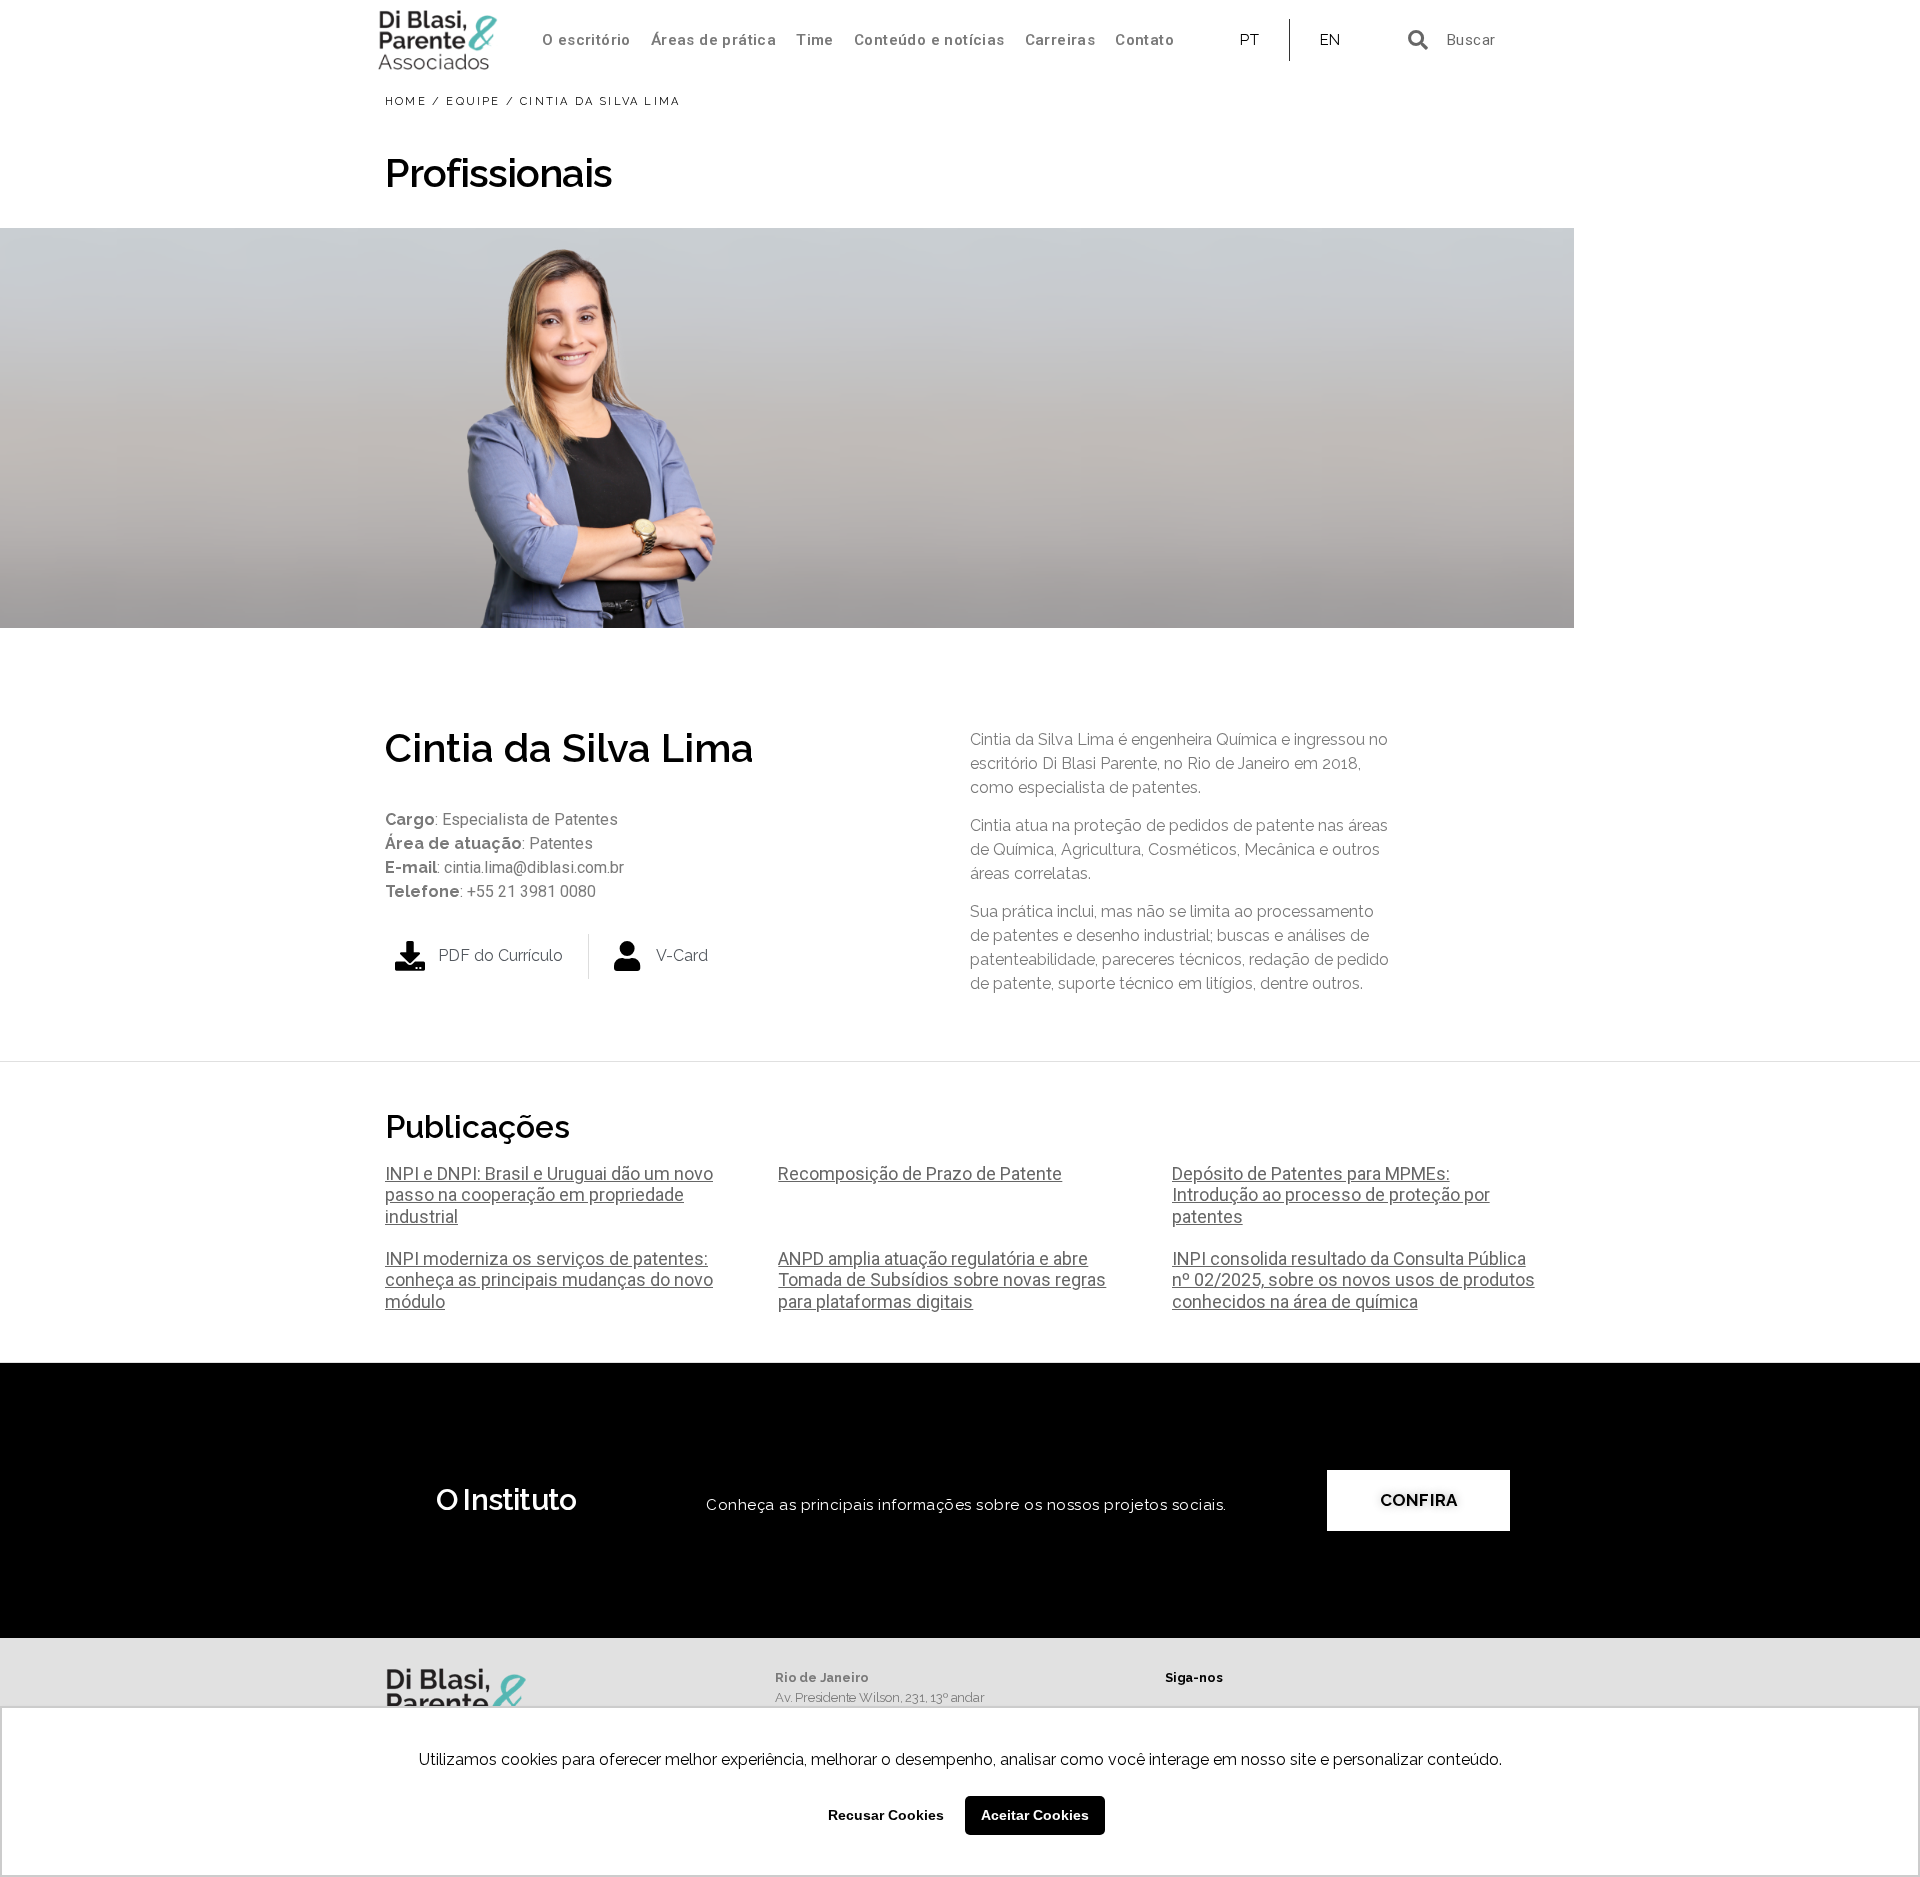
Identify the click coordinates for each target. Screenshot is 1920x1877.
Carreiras (1060, 40)
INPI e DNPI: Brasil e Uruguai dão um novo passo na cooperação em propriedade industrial (549, 1195)
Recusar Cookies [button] (886, 1815)
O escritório (586, 40)
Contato (1144, 40)
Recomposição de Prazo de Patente (920, 1173)
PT (1249, 40)
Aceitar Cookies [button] (1035, 1815)
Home (406, 101)
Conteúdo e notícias (929, 40)
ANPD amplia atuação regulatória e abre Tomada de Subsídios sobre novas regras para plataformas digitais (942, 1280)
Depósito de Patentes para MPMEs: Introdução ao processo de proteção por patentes (1331, 1195)
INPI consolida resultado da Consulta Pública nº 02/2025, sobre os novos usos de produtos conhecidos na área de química (1353, 1280)
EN (1330, 40)
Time (815, 40)
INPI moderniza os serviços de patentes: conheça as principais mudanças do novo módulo (549, 1280)
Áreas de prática (713, 40)
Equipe (473, 101)
